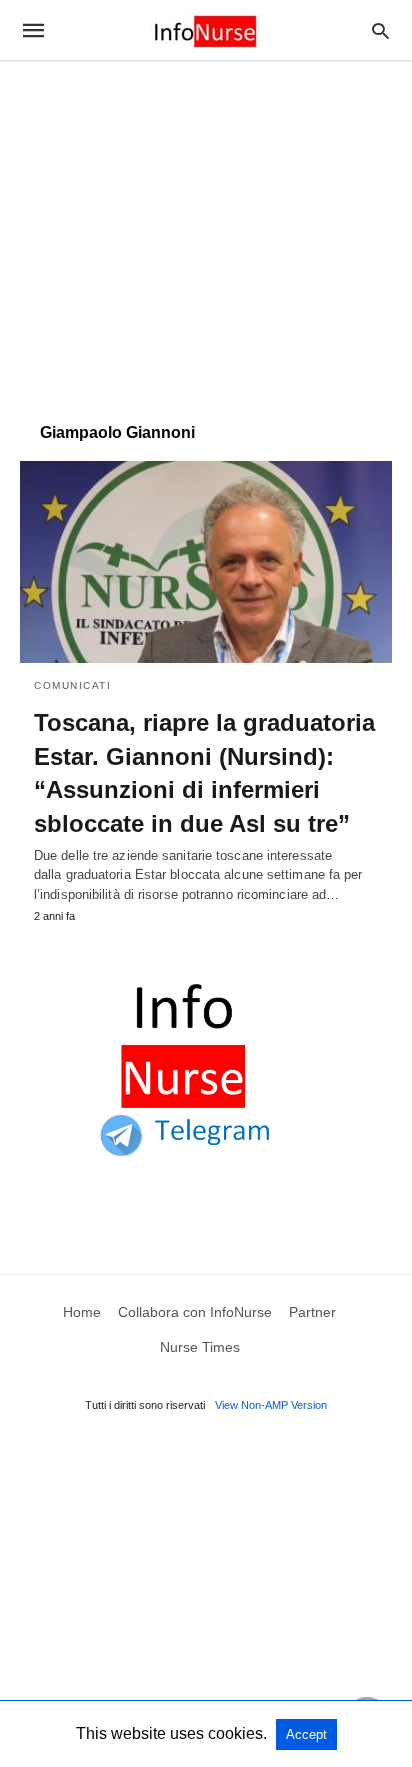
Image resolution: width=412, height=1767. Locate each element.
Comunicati (72, 685)
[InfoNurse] (205, 30)
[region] (206, 232)
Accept (306, 1734)
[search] (380, 30)
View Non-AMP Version (271, 1405)
